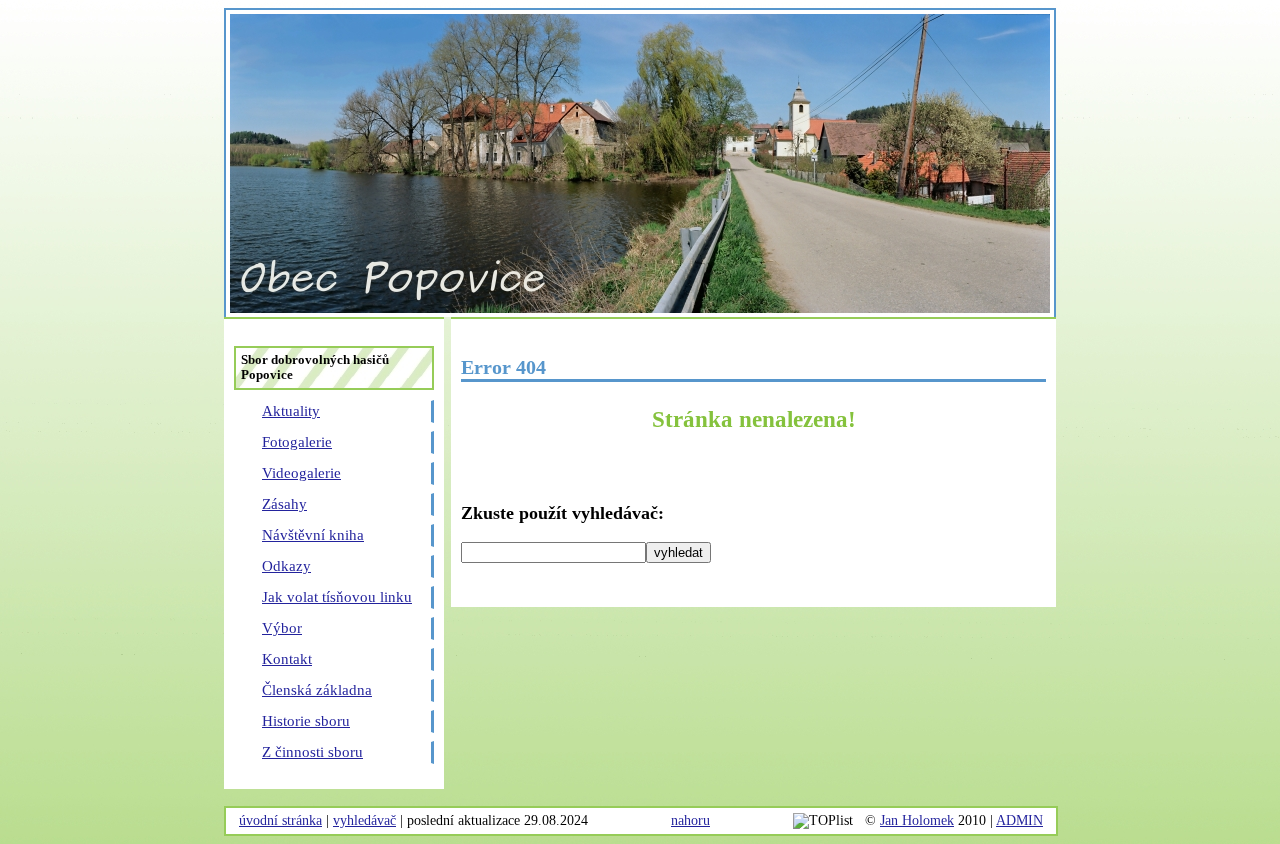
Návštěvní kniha (313, 535)
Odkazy (286, 566)
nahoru (690, 820)
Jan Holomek (917, 820)
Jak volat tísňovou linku (337, 597)
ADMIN (1019, 820)
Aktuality (291, 411)
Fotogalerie (297, 442)
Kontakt (287, 659)
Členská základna (317, 690)
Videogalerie (301, 473)
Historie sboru (306, 721)
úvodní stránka (280, 820)
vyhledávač (364, 820)
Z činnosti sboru (312, 752)
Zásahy (284, 504)
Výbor (282, 628)
